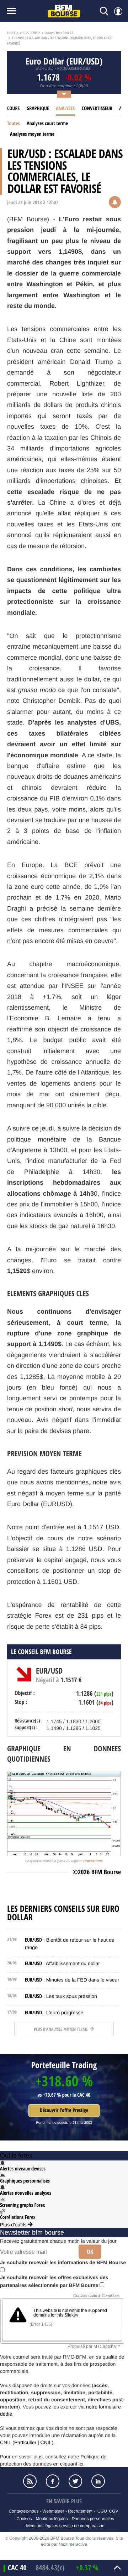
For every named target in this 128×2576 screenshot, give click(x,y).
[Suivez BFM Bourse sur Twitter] (75, 2481)
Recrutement (80, 2511)
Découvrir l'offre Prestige (64, 2110)
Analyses (65, 109)
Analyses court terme (47, 123)
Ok (90, 2252)
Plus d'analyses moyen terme (61, 2029)
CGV (114, 2511)
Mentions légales (52, 2519)
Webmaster (53, 2511)
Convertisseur (97, 109)
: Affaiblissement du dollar (62, 1963)
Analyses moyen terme (32, 134)
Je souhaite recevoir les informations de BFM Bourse (63, 2262)
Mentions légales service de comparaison (65, 2526)
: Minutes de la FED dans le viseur (72, 1980)
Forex (11, 33)
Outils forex (16, 2155)
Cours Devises (30, 33)
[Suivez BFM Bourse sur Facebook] (53, 2481)
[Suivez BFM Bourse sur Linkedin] (98, 2481)
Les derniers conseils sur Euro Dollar (63, 1913)
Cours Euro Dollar (59, 33)
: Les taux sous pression (61, 1996)
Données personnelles (93, 2519)
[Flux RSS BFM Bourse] (30, 2481)
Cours (13, 109)
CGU (102, 2511)
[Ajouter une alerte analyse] (115, 203)
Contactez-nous (23, 2511)
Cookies (24, 2519)
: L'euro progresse (54, 2013)
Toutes (14, 123)
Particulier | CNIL (33, 2442)
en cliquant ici (68, 2464)
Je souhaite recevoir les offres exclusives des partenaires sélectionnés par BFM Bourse (54, 2281)
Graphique (38, 109)
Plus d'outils (14, 2225)
